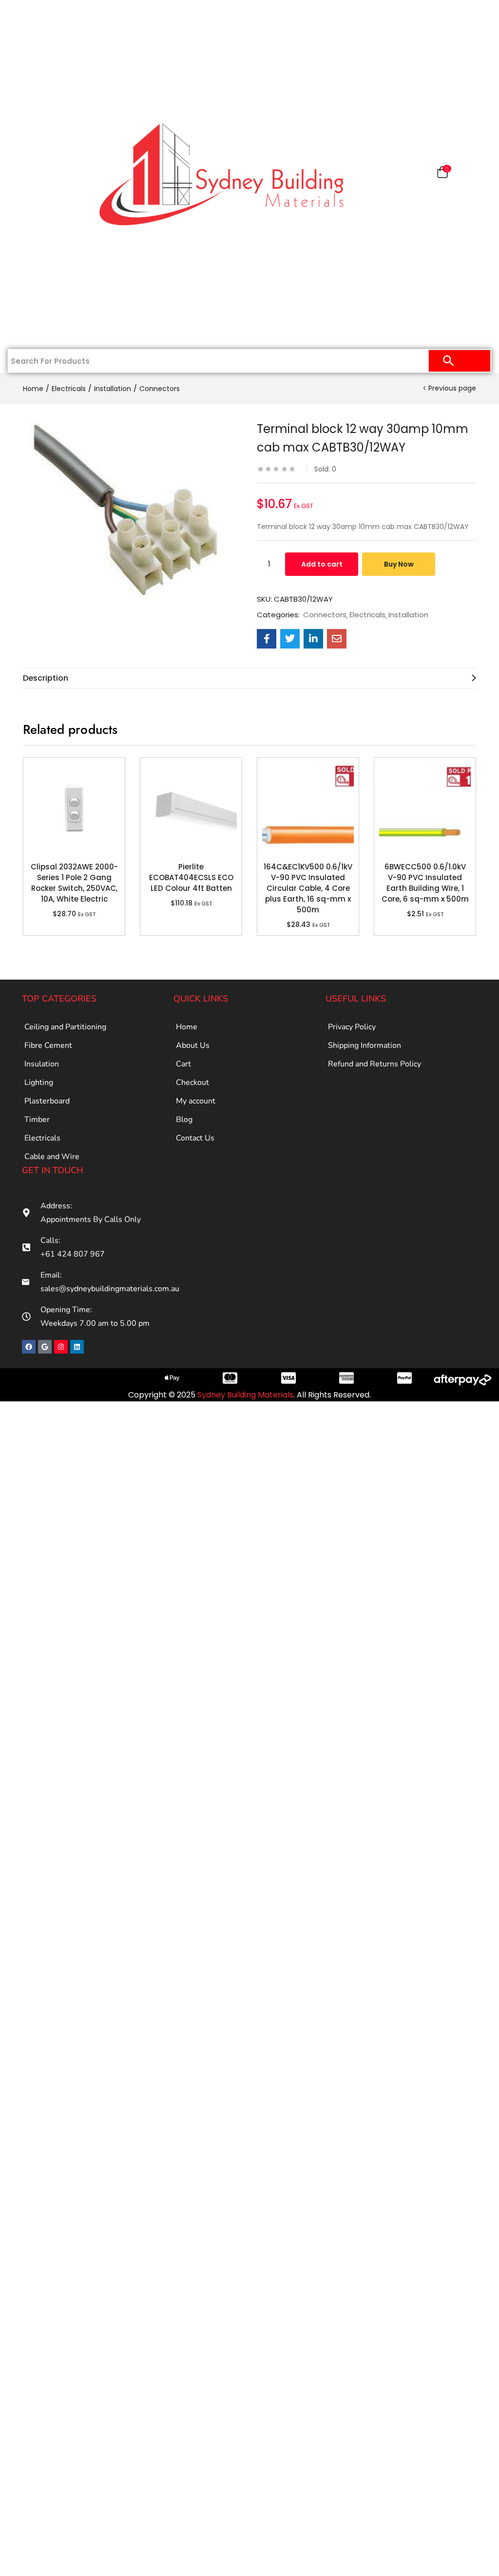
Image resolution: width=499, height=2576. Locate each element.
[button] (442, 174)
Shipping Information (365, 1045)
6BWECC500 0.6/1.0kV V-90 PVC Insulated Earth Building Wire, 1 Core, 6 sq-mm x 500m (425, 883)
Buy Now (399, 564)
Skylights (45, 301)
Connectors (160, 389)
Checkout (192, 1082)
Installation (113, 389)
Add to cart (322, 564)
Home (50, 16)
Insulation (45, 206)
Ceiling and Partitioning (40, 53)
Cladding (45, 111)
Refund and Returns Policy (374, 1064)
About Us (193, 1045)
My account (196, 1101)
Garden (45, 269)
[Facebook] (29, 1347)
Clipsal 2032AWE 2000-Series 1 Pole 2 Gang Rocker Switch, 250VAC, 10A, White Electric (74, 883)
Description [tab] (46, 678)
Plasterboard (45, 79)
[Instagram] (61, 1347)
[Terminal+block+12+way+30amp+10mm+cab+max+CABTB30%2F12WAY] (290, 639)
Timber (45, 174)
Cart (183, 1064)
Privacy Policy (352, 1027)
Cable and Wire (52, 1157)
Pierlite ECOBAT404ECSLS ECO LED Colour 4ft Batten (191, 877)
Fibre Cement (48, 1045)
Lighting (39, 1082)
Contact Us (45, 333)
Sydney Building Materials (245, 1395)
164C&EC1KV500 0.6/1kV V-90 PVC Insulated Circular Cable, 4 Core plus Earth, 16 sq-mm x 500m (308, 888)
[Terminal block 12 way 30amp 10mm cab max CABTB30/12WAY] (267, 639)
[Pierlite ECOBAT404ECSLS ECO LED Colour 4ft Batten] (191, 808)
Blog (184, 1120)
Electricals (45, 237)
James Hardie (45, 142)
